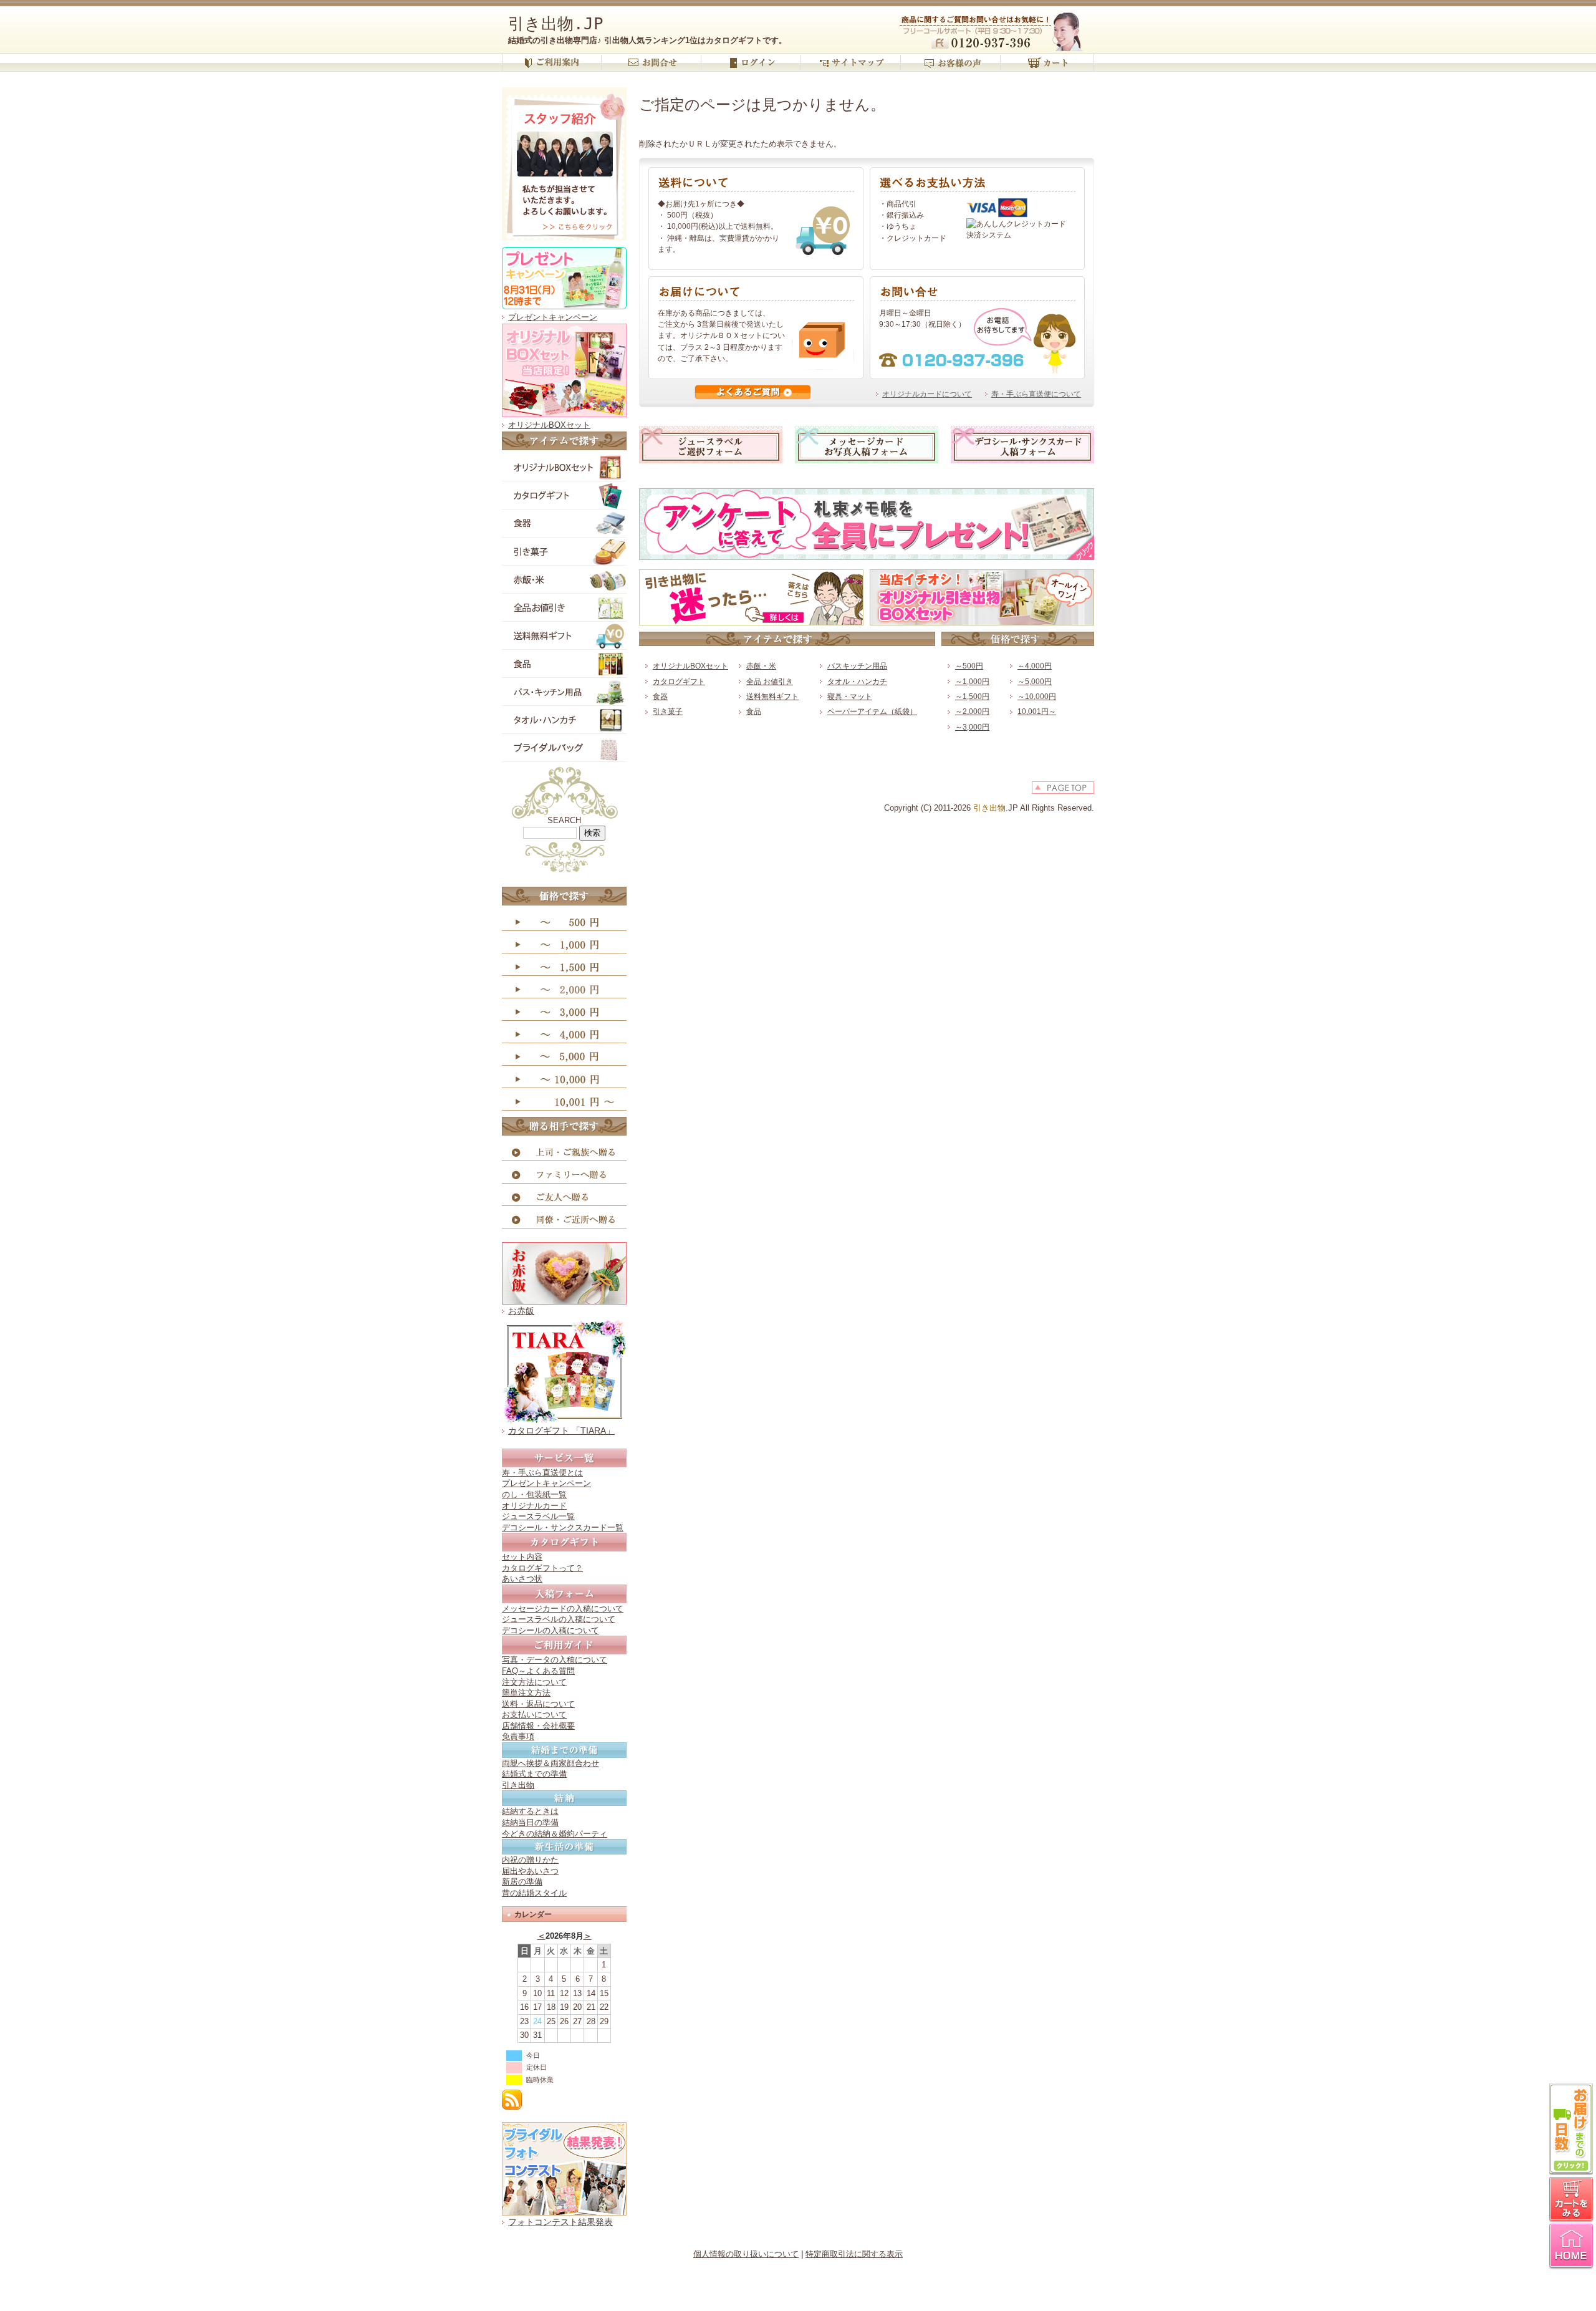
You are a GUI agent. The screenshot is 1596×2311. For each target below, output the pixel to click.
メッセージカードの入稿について (563, 1609)
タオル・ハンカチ (857, 682)
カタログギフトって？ (542, 1568)
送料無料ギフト (772, 697)
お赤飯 (521, 1311)
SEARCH (564, 820)
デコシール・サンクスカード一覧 (563, 1527)
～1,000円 (972, 682)
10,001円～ (1037, 712)
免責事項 (518, 1736)
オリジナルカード (534, 1506)
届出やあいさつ (530, 1871)
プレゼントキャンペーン (553, 317)
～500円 (969, 666)
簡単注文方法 (526, 1693)
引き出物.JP (556, 24)
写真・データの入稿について (555, 1660)
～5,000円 (1035, 682)
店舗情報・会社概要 (538, 1726)
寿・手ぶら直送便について (1036, 394)
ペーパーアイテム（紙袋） (872, 712)
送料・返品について (538, 1704)
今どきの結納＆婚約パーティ (555, 1834)
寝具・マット (850, 697)
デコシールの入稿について (550, 1630)
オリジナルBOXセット (549, 425)
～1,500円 (972, 697)
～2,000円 (972, 712)
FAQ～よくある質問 (538, 1671)
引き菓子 (668, 712)
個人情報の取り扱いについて (746, 2254)
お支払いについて (534, 1715)
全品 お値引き (770, 682)
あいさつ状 (522, 1579)
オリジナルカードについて (927, 394)
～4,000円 (1035, 666)
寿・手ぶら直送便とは (542, 1473)
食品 (754, 712)
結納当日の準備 (530, 1822)
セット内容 (522, 1557)
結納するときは (530, 1811)
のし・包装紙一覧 (534, 1494)
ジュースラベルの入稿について (559, 1619)
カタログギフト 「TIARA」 (561, 1431)
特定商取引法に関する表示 (854, 2254)
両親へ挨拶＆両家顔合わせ (550, 1763)
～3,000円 (972, 727)
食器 (660, 697)
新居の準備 (522, 1882)
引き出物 (518, 1785)
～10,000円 (1037, 697)
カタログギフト (679, 682)
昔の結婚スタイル (534, 1893)
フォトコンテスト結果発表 (560, 2222)
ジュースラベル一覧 (538, 1516)
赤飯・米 (761, 666)
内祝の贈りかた (530, 1860)
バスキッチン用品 (857, 666)
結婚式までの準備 (534, 1774)
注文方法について (534, 1682)
